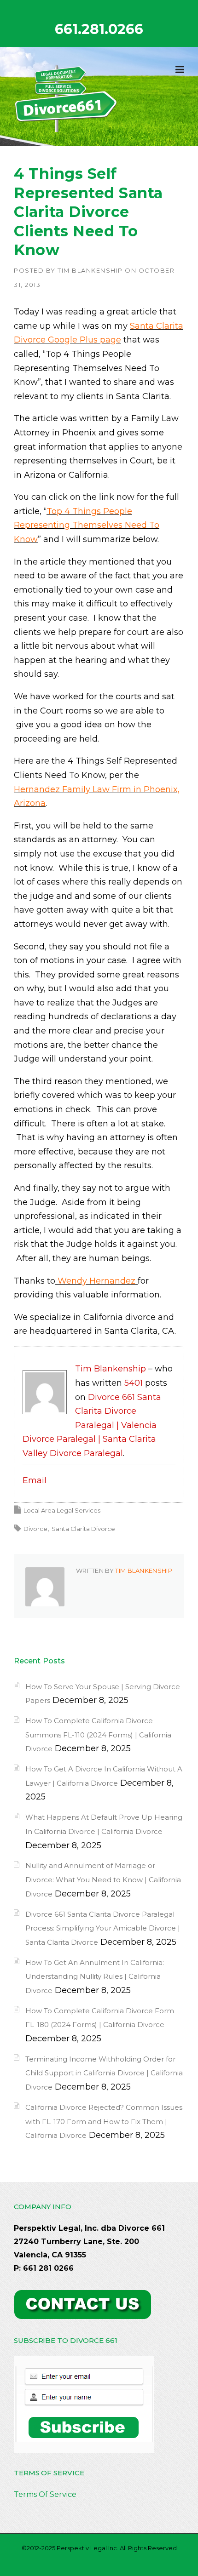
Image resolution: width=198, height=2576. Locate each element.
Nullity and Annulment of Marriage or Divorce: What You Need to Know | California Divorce (103, 1879)
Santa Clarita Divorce (83, 1529)
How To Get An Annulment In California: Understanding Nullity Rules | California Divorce (95, 1976)
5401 (134, 1383)
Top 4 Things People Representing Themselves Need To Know (87, 525)
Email (35, 1480)
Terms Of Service (45, 2494)
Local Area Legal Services (62, 1510)
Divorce (35, 1529)
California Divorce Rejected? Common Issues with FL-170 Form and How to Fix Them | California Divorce (104, 2121)
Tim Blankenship (90, 270)
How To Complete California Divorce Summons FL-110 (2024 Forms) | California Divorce (98, 1735)
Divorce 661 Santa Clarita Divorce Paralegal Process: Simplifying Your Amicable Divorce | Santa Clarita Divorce (103, 1928)
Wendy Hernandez (96, 1281)
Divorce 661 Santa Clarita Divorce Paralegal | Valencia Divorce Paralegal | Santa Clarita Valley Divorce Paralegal (92, 1425)
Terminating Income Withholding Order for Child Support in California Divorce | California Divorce (104, 2073)
